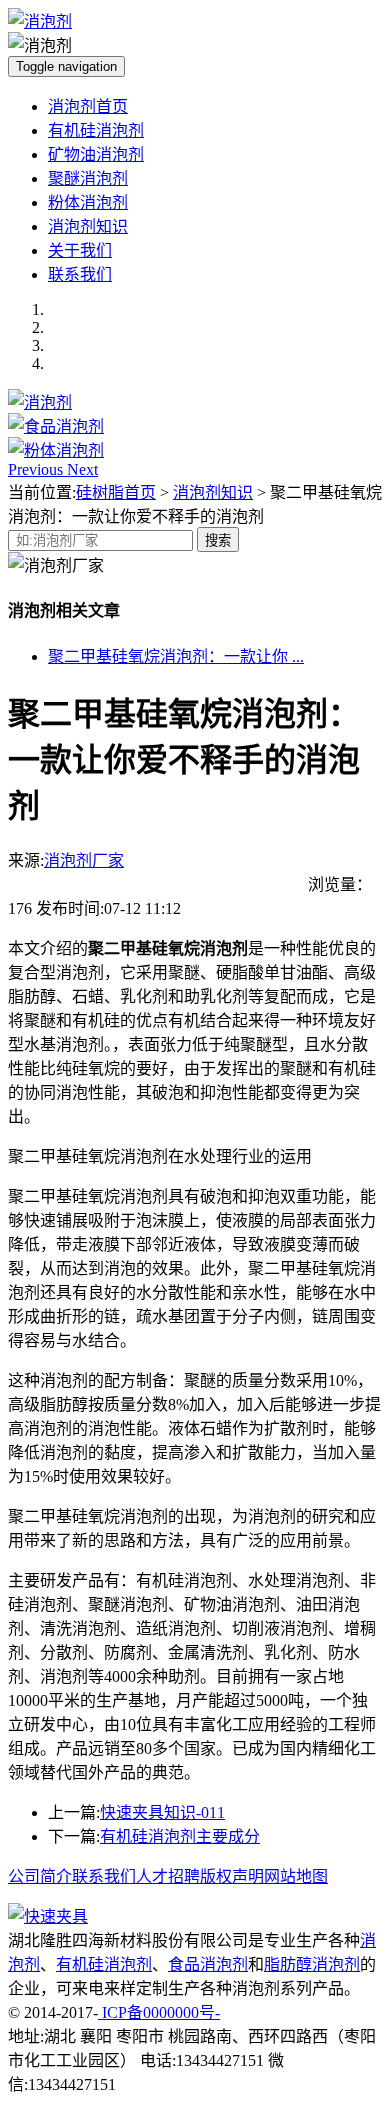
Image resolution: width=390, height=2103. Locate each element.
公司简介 (40, 1876)
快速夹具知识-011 (162, 1812)
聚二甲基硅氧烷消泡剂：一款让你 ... (176, 656)
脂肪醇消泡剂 (312, 1964)
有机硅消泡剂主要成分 (180, 1836)
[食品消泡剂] (56, 426)
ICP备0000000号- (159, 2012)
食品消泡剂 (208, 1964)
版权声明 (232, 1876)
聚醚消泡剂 (88, 178)
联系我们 (80, 274)
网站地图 (296, 1876)
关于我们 (80, 250)
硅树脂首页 (116, 492)
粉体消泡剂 (88, 202)
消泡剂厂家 (84, 860)
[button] (37, 469)
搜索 (218, 540)
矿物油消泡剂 (96, 154)
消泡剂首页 (88, 106)
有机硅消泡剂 (96, 130)
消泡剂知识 (88, 226)
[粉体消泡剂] (56, 450)
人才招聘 (168, 1876)
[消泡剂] (40, 402)
